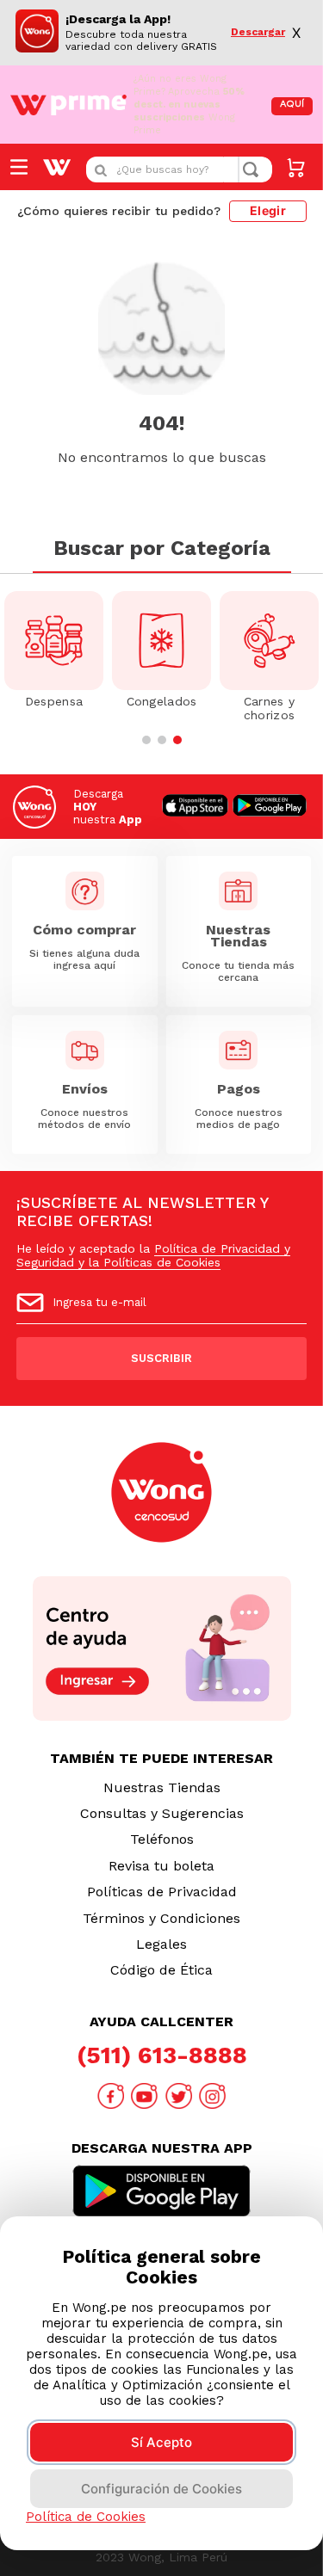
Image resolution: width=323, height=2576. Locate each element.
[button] (146, 740)
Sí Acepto (161, 2442)
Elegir (268, 210)
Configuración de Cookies (161, 2489)
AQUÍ (292, 105)
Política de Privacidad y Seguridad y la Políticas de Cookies (153, 1255)
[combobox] (179, 169)
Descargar (258, 32)
